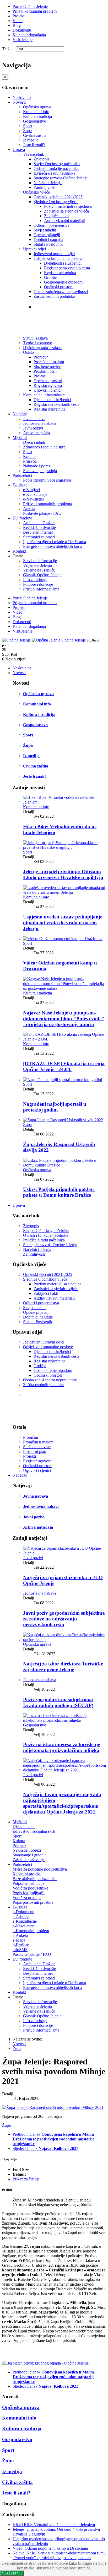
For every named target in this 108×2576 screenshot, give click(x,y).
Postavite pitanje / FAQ (42, 513)
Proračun (41, 357)
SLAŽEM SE (12, 2573)
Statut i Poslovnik (48, 244)
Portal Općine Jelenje (30, 6)
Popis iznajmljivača (29, 1893)
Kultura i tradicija (37, 116)
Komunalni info (36, 112)
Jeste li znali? (34, 145)
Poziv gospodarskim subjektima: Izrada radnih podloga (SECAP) (58, 1702)
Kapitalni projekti (27, 1874)
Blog (17, 25)
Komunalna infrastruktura (44, 395)
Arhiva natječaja (37, 433)
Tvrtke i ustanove (52, 307)
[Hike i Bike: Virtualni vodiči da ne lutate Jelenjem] (64, 802)
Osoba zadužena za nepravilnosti (61, 292)
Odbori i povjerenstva (52, 225)
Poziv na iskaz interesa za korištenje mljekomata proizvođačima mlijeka (61, 1747)
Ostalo (28, 352)
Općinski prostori (58, 287)
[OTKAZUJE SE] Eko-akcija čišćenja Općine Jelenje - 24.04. (64, 1066)
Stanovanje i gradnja (40, 471)
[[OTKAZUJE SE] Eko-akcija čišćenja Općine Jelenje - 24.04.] (64, 1039)
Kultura (29, 456)
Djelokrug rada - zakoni (60, 328)
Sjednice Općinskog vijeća (56, 202)
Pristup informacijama (41, 589)
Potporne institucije (28, 1883)
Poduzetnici (22, 475)
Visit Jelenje (23, 40)
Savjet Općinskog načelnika (57, 164)
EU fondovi (22, 518)
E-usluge (20, 485)
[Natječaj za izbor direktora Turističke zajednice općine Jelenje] (64, 1640)
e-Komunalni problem (31, 1931)
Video (18, 21)
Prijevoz (30, 461)
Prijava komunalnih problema (47, 504)
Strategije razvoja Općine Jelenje (61, 178)
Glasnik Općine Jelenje (42, 575)
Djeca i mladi (34, 442)
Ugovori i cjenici (47, 390)
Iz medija (31, 140)
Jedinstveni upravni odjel (54, 254)
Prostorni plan (45, 371)
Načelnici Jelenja (48, 183)
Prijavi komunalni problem (35, 11)
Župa (27, 131)
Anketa (29, 509)
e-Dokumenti (23, 1912)
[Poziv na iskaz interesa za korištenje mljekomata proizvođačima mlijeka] (64, 1720)
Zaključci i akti (56, 216)
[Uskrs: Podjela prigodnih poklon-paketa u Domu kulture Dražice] (64, 1165)
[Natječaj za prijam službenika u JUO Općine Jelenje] (64, 1553)
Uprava (19, 150)
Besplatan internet (38, 532)
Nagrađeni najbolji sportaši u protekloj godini (55, 1107)
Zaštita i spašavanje (29, 1860)
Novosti (19, 102)
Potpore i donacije (38, 584)
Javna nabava (34, 419)
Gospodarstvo (35, 121)
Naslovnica (22, 97)
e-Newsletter (34, 499)
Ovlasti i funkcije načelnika (56, 168)
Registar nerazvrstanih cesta (67, 268)
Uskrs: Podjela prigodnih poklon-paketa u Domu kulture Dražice (59, 1192)
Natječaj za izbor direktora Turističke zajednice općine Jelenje (63, 1667)
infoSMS (20, 1950)
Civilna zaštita (35, 135)
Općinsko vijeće (36, 192)
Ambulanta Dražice (39, 523)
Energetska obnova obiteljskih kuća (52, 546)
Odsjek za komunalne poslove (58, 258)
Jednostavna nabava (40, 423)
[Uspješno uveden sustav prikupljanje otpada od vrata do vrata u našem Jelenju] (64, 892)
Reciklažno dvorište (39, 527)
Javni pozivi (33, 428)
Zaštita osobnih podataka (54, 296)
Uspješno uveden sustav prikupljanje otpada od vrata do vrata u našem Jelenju (63, 923)
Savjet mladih (45, 230)
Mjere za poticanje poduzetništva (40, 1869)
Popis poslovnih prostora (33, 1902)
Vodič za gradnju (27, 1898)
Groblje (50, 277)
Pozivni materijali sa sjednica (68, 206)
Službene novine (47, 367)
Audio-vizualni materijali (65, 221)
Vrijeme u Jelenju (37, 565)
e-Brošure (21, 1945)
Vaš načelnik (34, 154)
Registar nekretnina (60, 273)
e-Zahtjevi (31, 490)
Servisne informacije (40, 561)
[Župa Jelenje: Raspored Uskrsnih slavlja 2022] (63, 1120)
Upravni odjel (34, 249)
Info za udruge (35, 580)
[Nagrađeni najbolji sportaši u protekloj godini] (63, 1080)
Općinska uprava (37, 107)
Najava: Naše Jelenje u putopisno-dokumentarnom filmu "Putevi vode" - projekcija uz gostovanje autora (64, 1019)
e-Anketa (20, 1935)
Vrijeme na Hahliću (39, 570)
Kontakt (19, 551)
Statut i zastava (50, 317)
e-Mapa (19, 1940)
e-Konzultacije (35, 494)
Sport (28, 126)
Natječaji (20, 414)
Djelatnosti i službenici (63, 263)
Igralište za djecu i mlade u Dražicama (55, 542)
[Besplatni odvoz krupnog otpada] (45, 2363)
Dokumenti (22, 30)
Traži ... (8, 49)
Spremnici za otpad (39, 537)
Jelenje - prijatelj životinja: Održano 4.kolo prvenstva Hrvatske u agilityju (63, 874)
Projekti (19, 16)
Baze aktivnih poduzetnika (35, 1879)
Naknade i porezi (37, 466)
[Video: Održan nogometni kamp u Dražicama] (63, 939)
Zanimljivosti (44, 187)
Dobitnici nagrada (48, 239)
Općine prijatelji (47, 235)
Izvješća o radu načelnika (54, 173)
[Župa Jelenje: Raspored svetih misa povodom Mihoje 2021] (53, 2107)
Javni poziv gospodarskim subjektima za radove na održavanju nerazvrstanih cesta (64, 1619)
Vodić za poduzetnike (30, 1888)
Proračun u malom (49, 362)
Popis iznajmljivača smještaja (47, 480)
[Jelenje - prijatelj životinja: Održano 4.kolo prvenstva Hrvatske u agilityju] (64, 847)
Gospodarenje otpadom (63, 282)
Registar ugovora (48, 385)
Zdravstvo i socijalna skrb (44, 447)
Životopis (41, 159)
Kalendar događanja (29, 35)
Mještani (20, 438)
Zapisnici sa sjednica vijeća (66, 211)
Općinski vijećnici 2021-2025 (58, 197)
